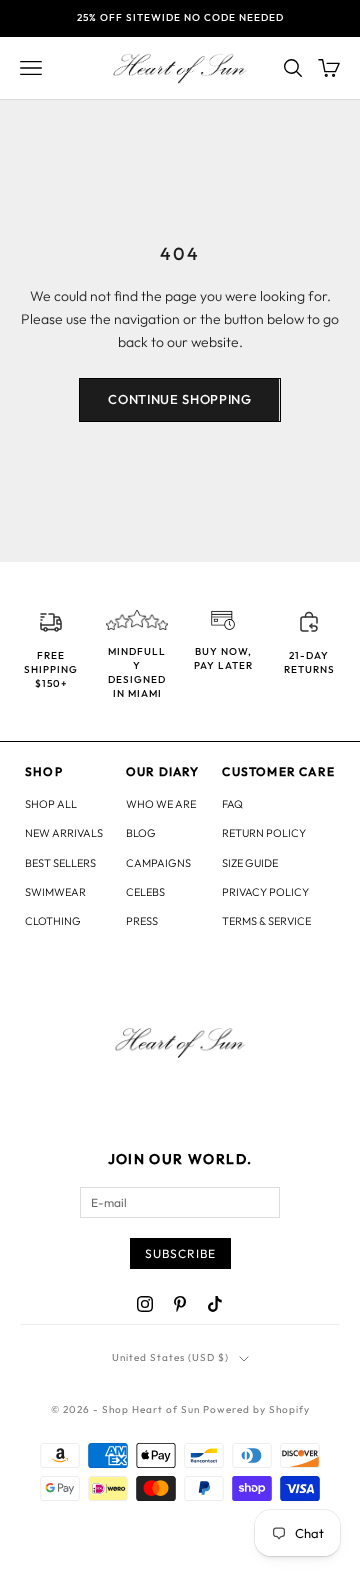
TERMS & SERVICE (266, 921)
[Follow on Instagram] (145, 1304)
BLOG (141, 833)
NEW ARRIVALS (64, 833)
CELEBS (145, 892)
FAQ (232, 804)
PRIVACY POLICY (265, 892)
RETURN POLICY (264, 833)
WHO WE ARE (161, 804)
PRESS (142, 921)
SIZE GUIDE (250, 863)
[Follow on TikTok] (215, 1304)
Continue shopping (179, 399)
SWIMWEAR (55, 892)
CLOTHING (53, 921)
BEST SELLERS (60, 863)
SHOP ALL (51, 804)
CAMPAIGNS (158, 863)
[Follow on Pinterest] (180, 1304)
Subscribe (180, 1253)
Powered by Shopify (256, 1409)
